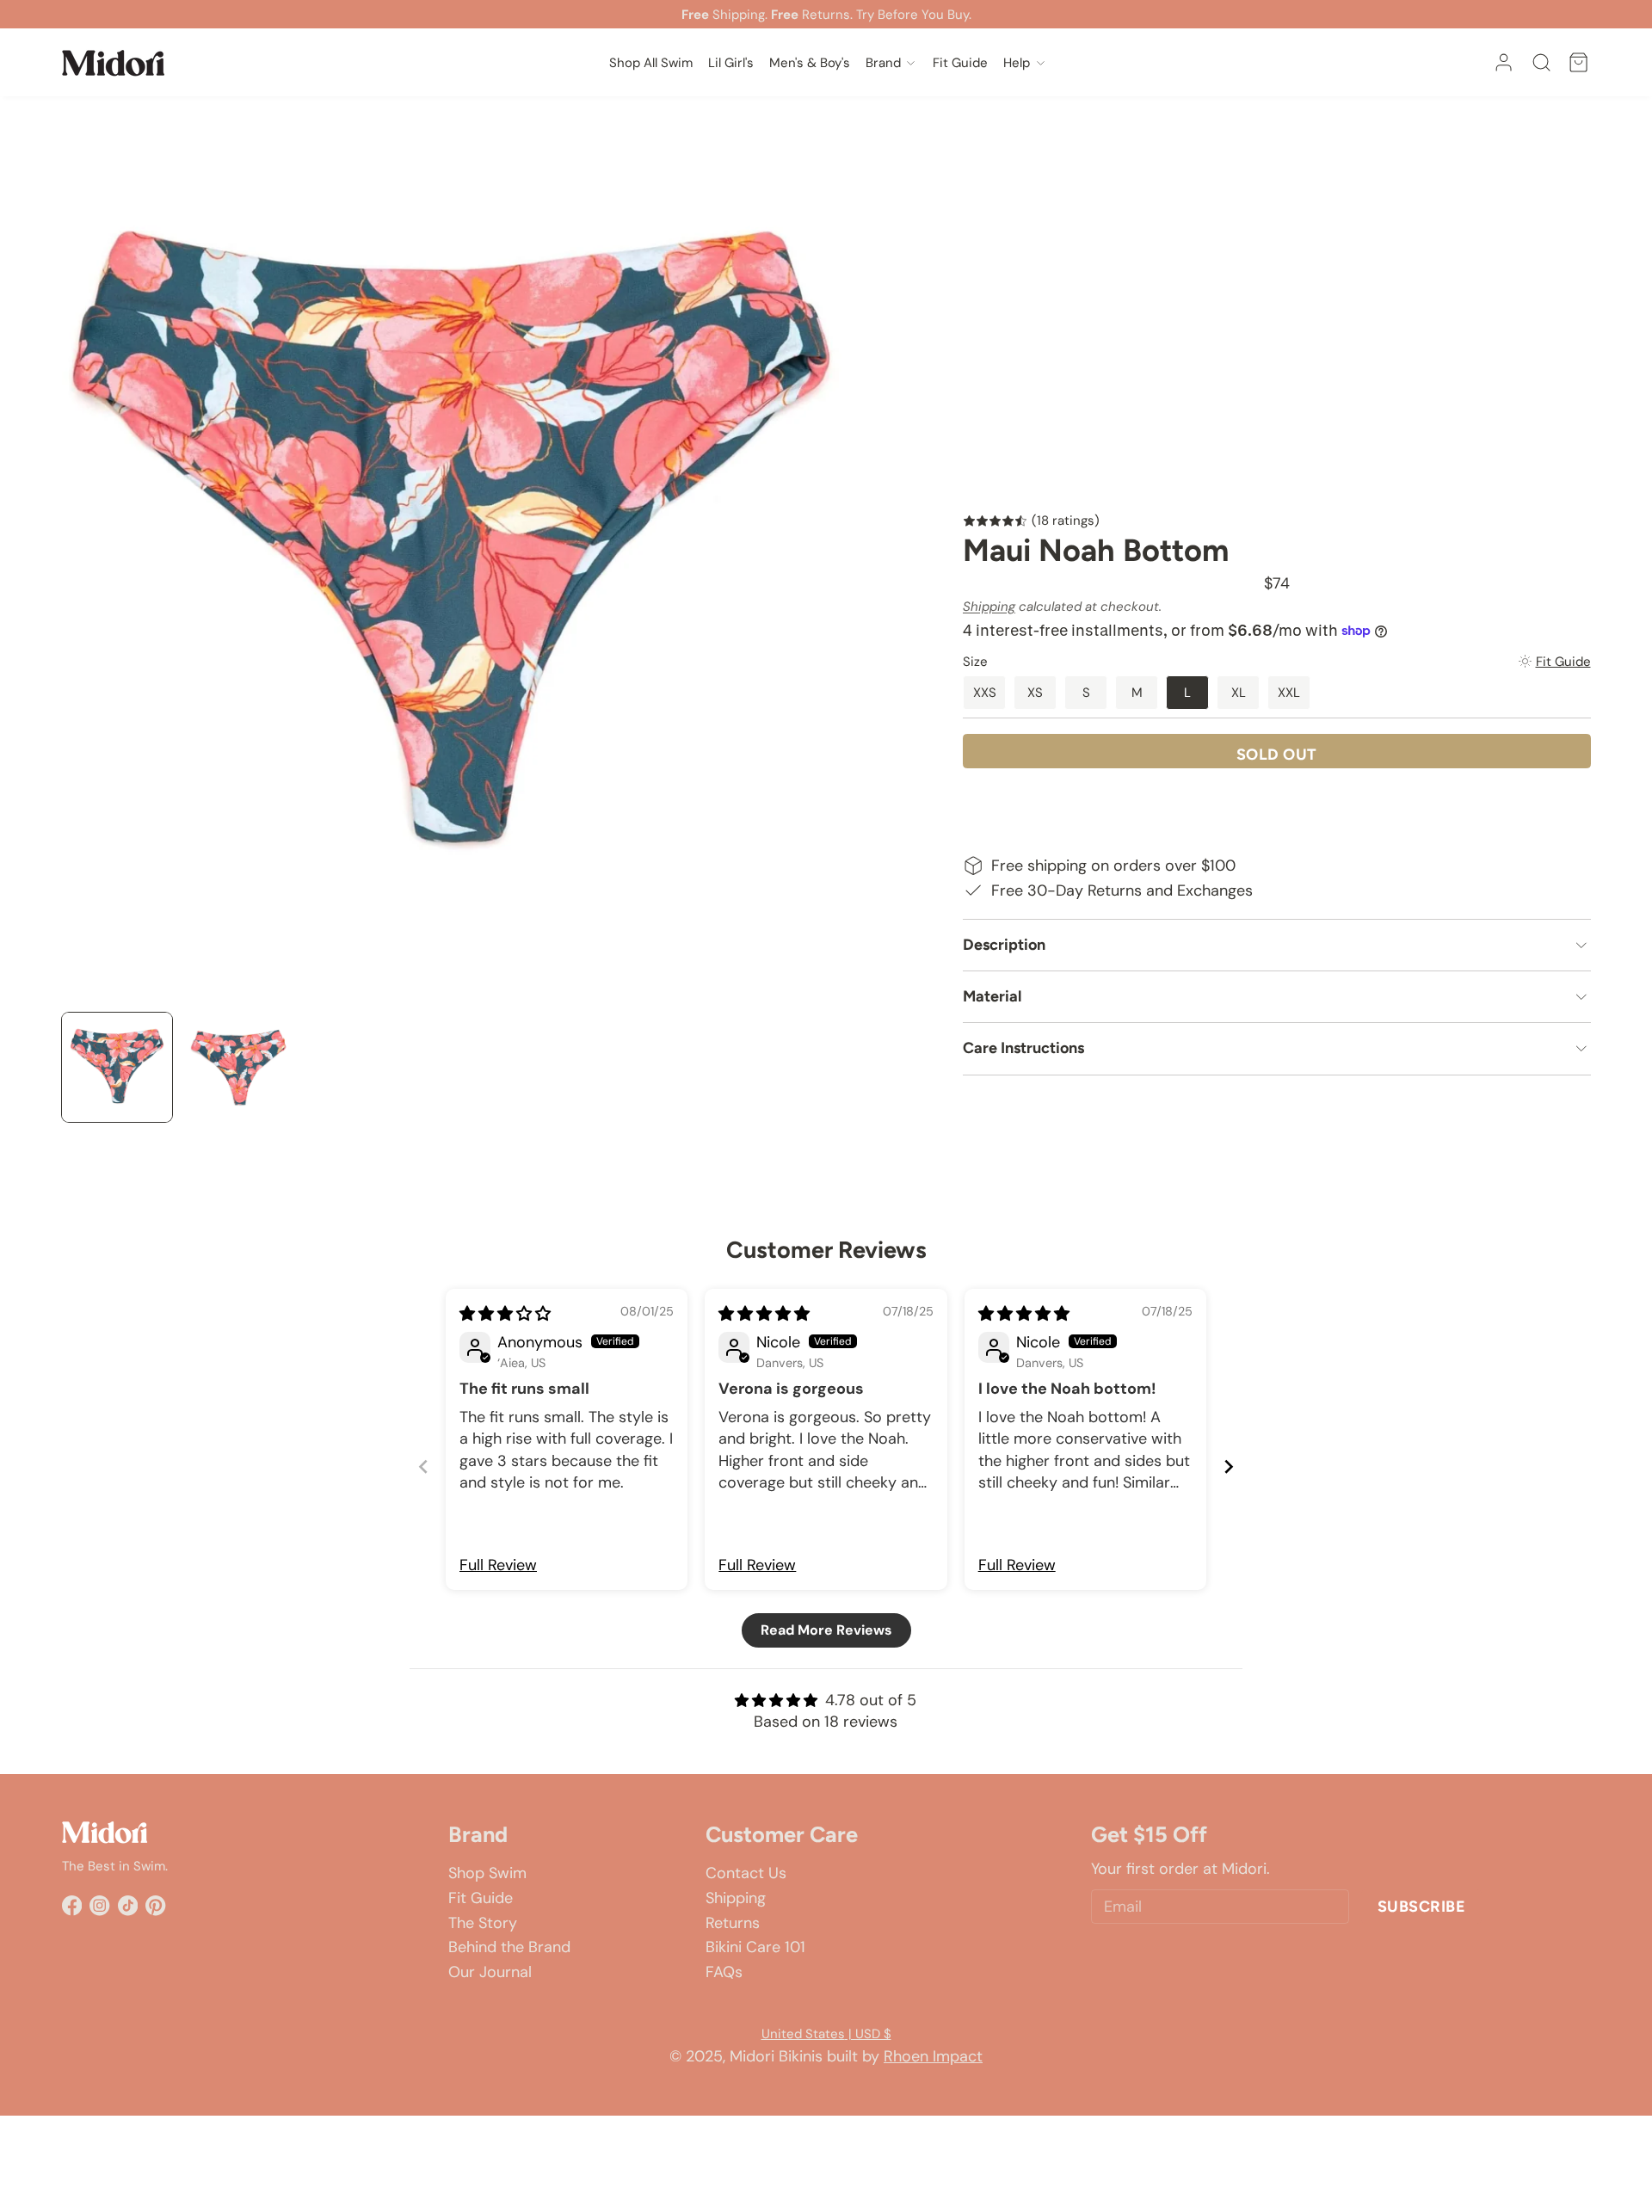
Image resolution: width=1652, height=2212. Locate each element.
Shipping (989, 607)
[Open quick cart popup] (1578, 62)
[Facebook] (72, 1905)
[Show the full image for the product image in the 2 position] (238, 1068)
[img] (505, 1314)
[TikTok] (128, 1905)
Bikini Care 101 (755, 1947)
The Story (483, 1923)
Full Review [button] (498, 1565)
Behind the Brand (509, 1947)
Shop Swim (487, 1873)
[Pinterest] (155, 1905)
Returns (733, 1923)
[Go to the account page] (1504, 62)
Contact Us (746, 1873)
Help (1017, 63)
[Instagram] (99, 1905)
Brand (883, 63)
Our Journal (490, 1972)
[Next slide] (1229, 1466)
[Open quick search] (1541, 62)
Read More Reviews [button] (826, 1630)
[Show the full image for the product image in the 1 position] (117, 1068)
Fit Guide (481, 1898)
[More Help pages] (1041, 62)
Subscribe (1422, 1907)
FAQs (724, 1972)
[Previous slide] (423, 1466)
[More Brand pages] (911, 62)
